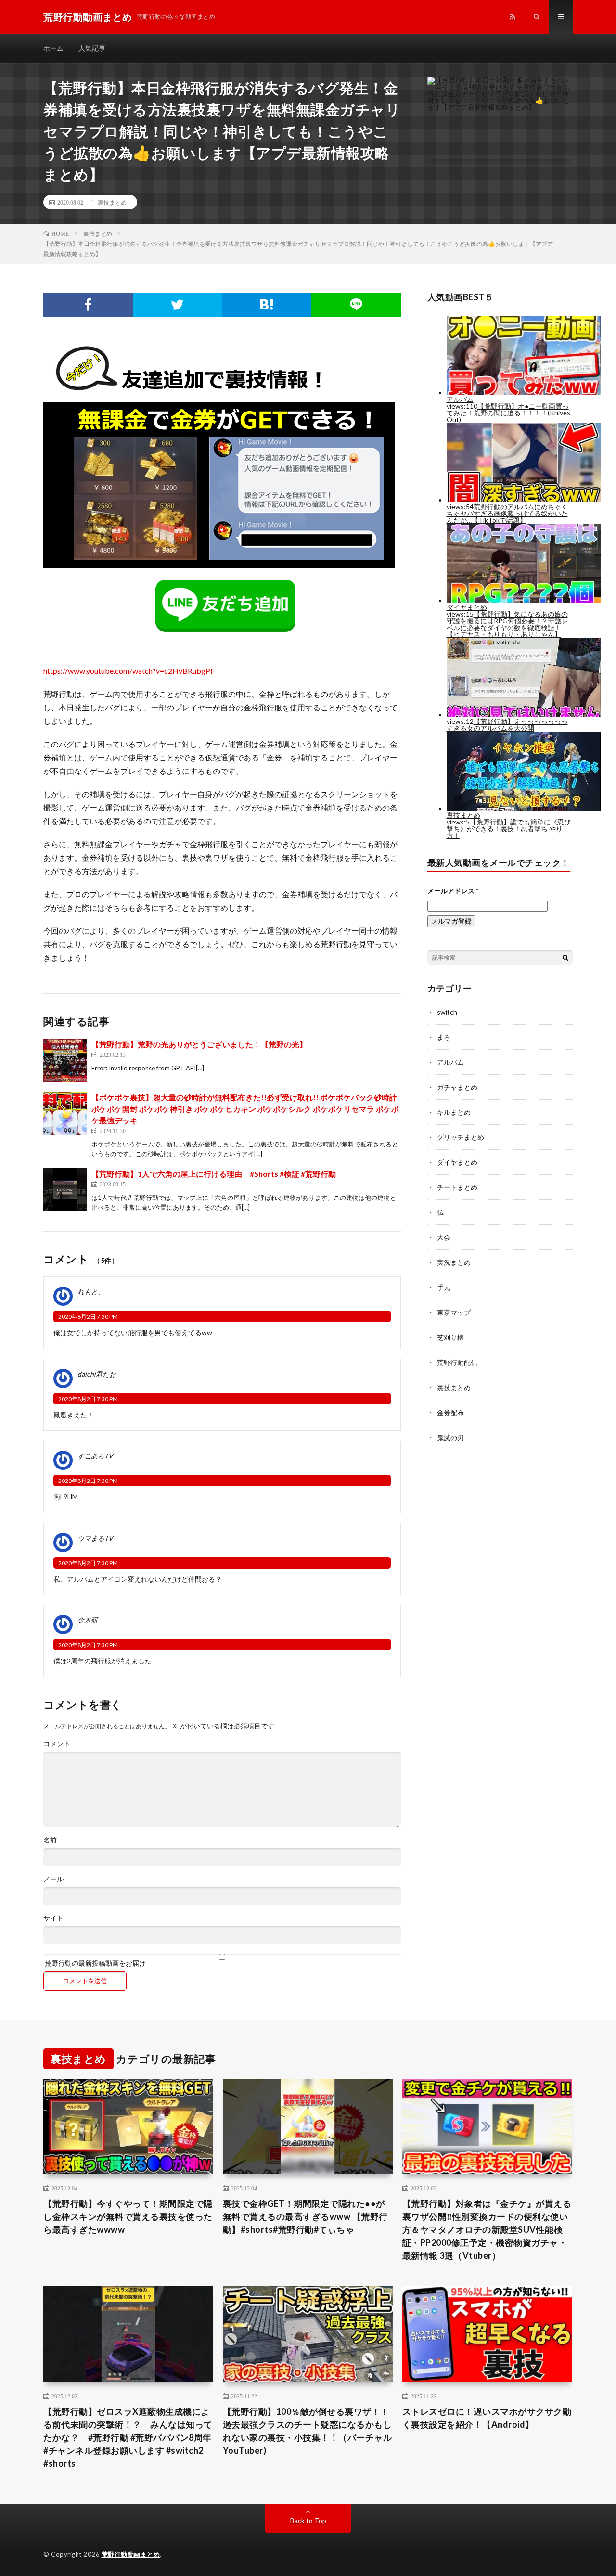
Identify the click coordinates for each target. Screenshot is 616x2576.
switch (447, 1012)
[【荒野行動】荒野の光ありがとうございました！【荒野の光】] (65, 1060)
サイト (53, 1918)
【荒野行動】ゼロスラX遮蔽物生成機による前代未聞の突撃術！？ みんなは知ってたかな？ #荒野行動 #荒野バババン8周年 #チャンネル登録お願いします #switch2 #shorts (128, 2437)
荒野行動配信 (457, 1362)
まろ (444, 1037)
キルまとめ (454, 1112)
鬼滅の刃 (450, 1437)
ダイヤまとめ (457, 1162)
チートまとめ (457, 1187)
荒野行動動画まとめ (131, 2554)
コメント (57, 1744)
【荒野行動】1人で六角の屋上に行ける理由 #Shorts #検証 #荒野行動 (214, 1174)
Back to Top (308, 2520)
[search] (565, 957)
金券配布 (450, 1412)
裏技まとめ (112, 202)
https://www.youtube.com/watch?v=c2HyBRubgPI (128, 671)
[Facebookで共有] (88, 305)
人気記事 (92, 48)
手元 (444, 1287)
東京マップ (454, 1312)
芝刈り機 (450, 1337)
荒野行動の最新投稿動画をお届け (95, 1963)
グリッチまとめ (461, 1137)
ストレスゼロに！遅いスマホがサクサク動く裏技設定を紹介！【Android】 (487, 2418)
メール (53, 1879)
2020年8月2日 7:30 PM (88, 1317)
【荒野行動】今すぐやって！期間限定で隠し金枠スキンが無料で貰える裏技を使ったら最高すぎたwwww (128, 2216)
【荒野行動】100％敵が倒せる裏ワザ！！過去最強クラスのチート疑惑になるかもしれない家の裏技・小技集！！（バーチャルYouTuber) (308, 2431)
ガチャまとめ (457, 1087)
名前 (50, 1840)
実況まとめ (454, 1262)
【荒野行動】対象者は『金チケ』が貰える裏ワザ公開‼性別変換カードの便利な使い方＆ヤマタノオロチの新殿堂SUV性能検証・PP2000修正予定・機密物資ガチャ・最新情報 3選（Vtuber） (487, 2229)
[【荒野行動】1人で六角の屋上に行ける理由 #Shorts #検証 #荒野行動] (65, 1190)
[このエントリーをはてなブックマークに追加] (267, 305)
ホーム (53, 48)
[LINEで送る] (356, 305)
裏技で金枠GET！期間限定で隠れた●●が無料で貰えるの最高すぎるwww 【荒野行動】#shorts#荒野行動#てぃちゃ (305, 2216)
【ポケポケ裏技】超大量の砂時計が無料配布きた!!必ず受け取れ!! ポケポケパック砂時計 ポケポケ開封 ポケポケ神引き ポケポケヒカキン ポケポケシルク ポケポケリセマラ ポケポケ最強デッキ (245, 1109)
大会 (444, 1237)
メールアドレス (453, 891)
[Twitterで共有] (178, 305)
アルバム (450, 1062)
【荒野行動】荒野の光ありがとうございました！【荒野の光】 (199, 1044)
